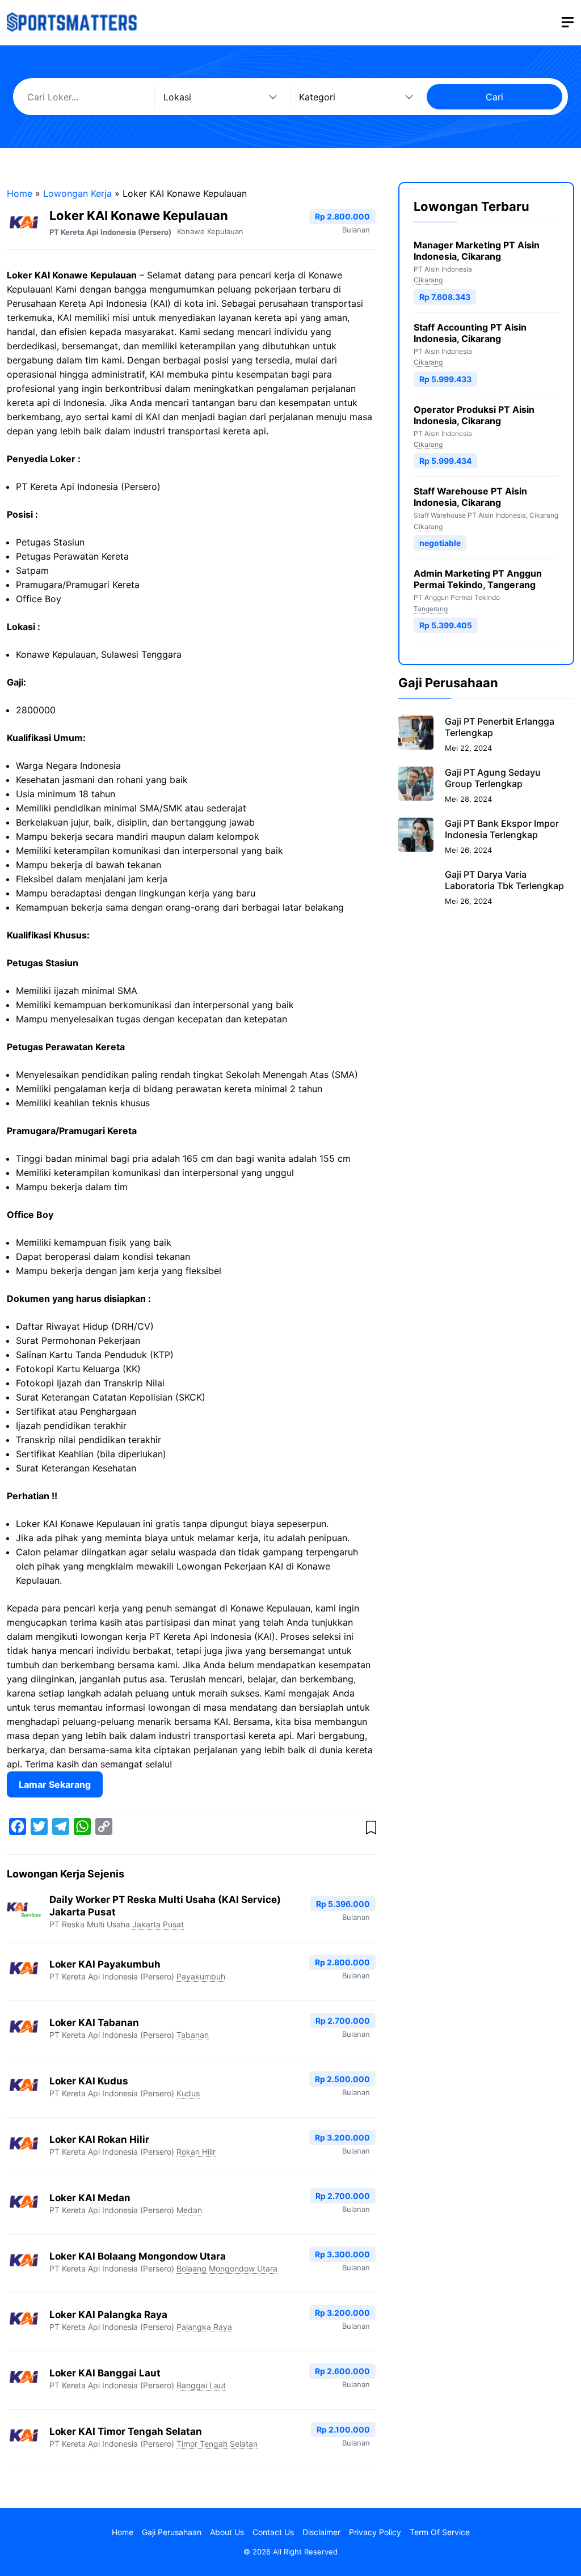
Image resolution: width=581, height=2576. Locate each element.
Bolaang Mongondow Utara (227, 2268)
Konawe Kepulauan (210, 231)
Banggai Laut (201, 2385)
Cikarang (428, 280)
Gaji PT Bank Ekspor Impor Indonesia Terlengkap (502, 829)
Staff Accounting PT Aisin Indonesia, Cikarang (470, 333)
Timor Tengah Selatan (217, 2444)
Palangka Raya (204, 2327)
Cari (494, 97)
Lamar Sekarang (55, 1784)
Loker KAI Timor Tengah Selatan (126, 2431)
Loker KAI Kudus (89, 2081)
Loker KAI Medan (90, 2198)
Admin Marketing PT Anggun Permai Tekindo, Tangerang (478, 579)
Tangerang (431, 609)
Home (20, 193)
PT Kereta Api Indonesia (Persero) (110, 232)
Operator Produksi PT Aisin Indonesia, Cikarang (474, 415)
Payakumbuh (201, 1976)
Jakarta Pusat (158, 1924)
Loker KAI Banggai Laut (105, 2373)
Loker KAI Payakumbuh (105, 1964)
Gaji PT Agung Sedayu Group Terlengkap (493, 778)
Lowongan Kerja (77, 193)
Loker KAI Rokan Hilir (99, 2139)
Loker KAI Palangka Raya (108, 2315)
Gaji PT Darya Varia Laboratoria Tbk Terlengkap (504, 880)
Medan (189, 2210)
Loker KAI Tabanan (94, 2023)
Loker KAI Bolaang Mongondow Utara (138, 2256)
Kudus (188, 2093)
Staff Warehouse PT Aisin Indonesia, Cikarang (470, 497)
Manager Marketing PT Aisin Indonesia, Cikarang (477, 251)
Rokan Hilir (196, 2152)
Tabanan (193, 2035)
